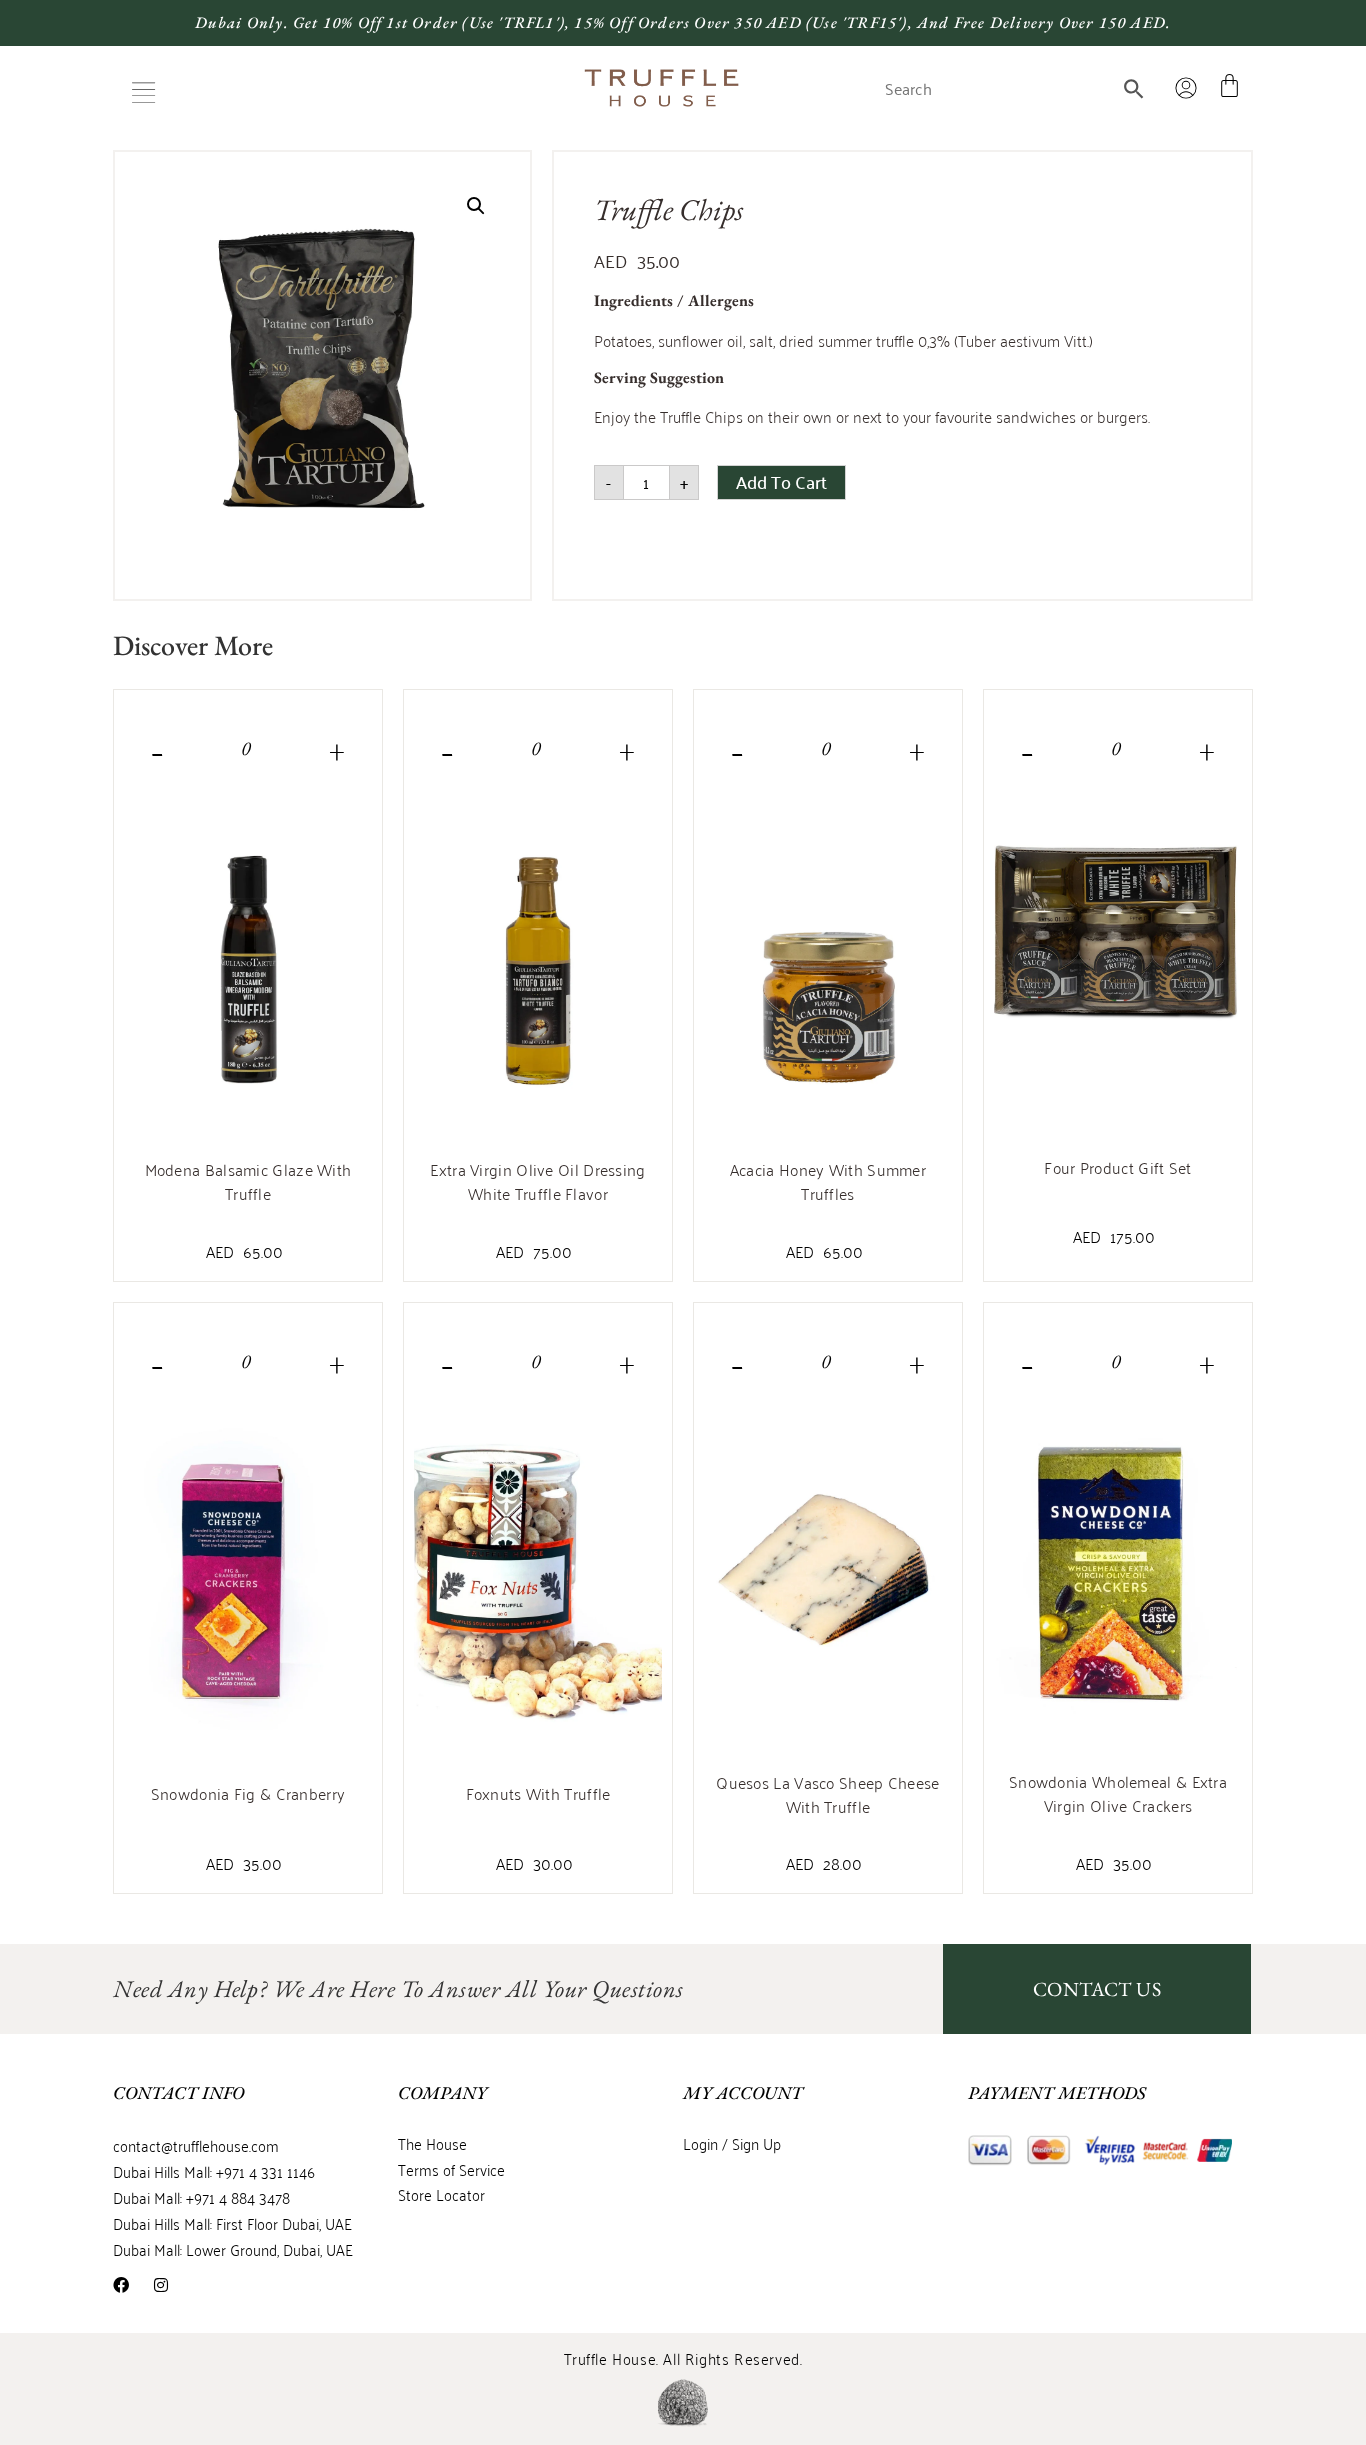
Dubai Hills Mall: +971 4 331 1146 (214, 2171)
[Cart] (1229, 85)
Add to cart (781, 481)
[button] (143, 92)
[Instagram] (161, 2285)
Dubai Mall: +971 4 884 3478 (201, 2197)
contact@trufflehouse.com (196, 2145)
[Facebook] (121, 2285)
